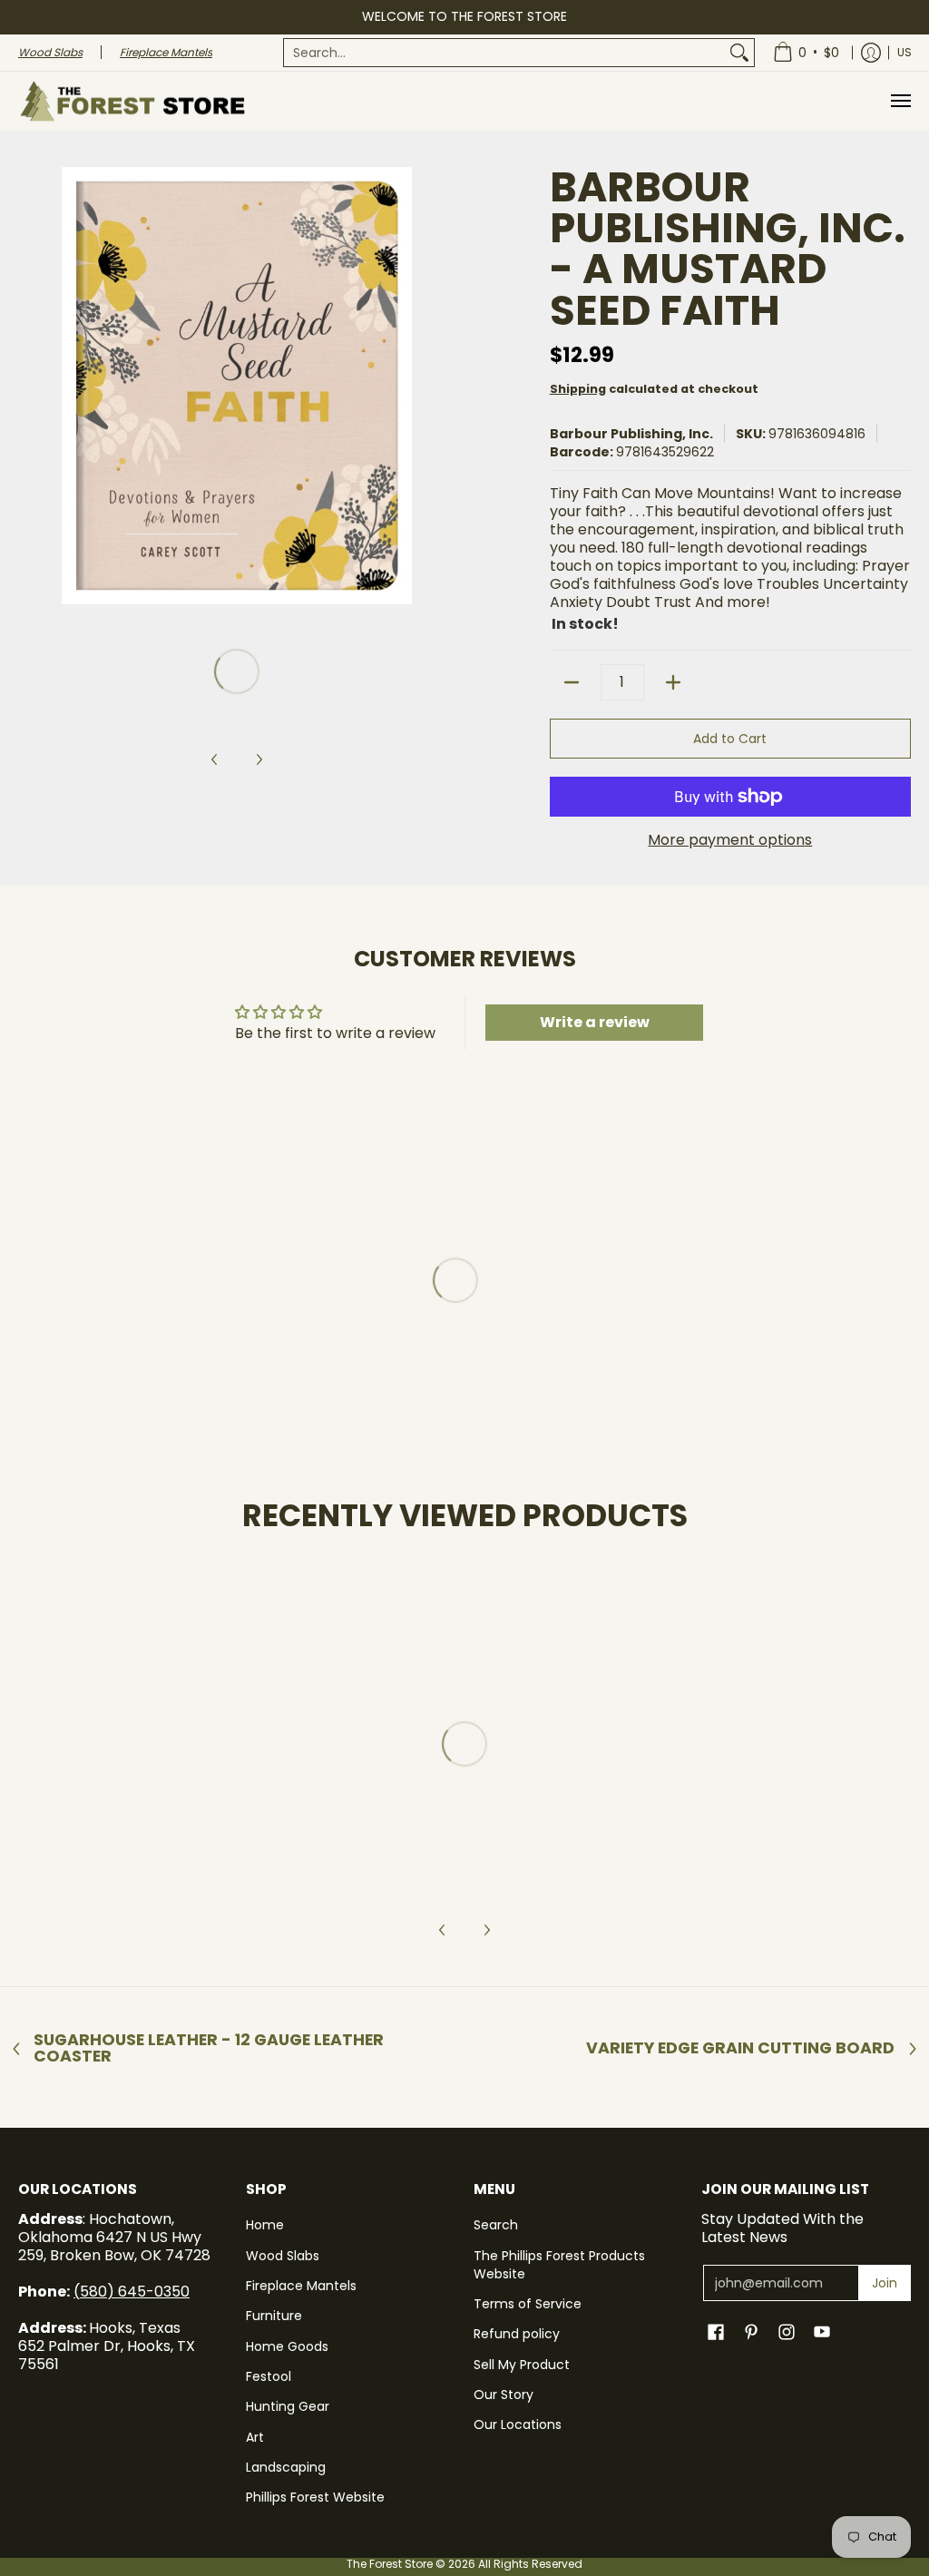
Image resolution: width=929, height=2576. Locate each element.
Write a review (595, 1022)
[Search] (739, 53)
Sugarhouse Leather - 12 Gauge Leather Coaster (209, 2048)
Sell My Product (522, 2365)
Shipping (578, 389)
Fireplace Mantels (301, 2286)
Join (885, 2283)
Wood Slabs (283, 2256)
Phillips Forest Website (315, 2497)
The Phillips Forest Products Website (559, 2265)
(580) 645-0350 (132, 2292)
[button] (716, 2332)
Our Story (504, 2395)
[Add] (673, 682)
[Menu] (900, 101)
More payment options (730, 840)
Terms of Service (528, 2304)
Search (496, 2225)
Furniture (274, 2316)
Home (265, 2225)
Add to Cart (730, 739)
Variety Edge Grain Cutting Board (740, 2049)
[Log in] (871, 53)
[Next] (443, 386)
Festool (269, 2376)
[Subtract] (572, 682)
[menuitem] (519, 53)
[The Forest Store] (132, 101)
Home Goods (287, 2346)
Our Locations (518, 2424)
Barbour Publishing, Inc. (631, 434)
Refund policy (517, 2334)
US (905, 52)
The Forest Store (390, 2564)
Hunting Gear (288, 2406)
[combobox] (504, 53)
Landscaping (286, 2467)
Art (255, 2437)
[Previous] (31, 386)
